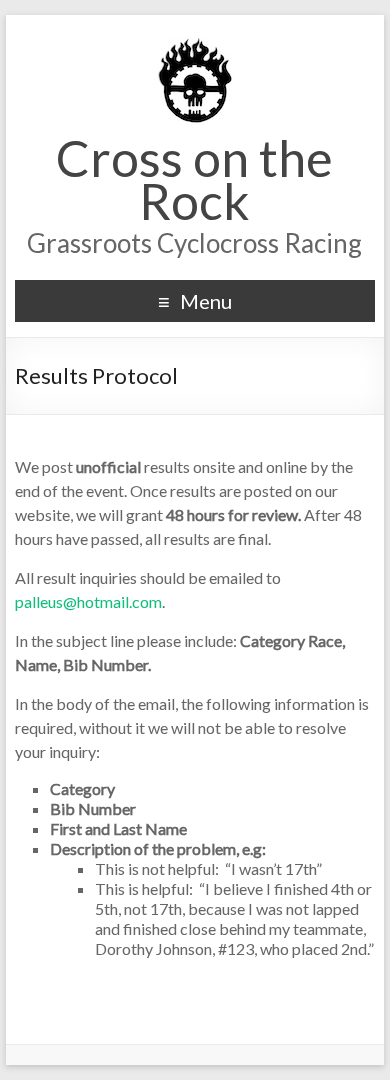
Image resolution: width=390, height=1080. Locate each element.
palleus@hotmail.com (88, 601)
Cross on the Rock (194, 179)
